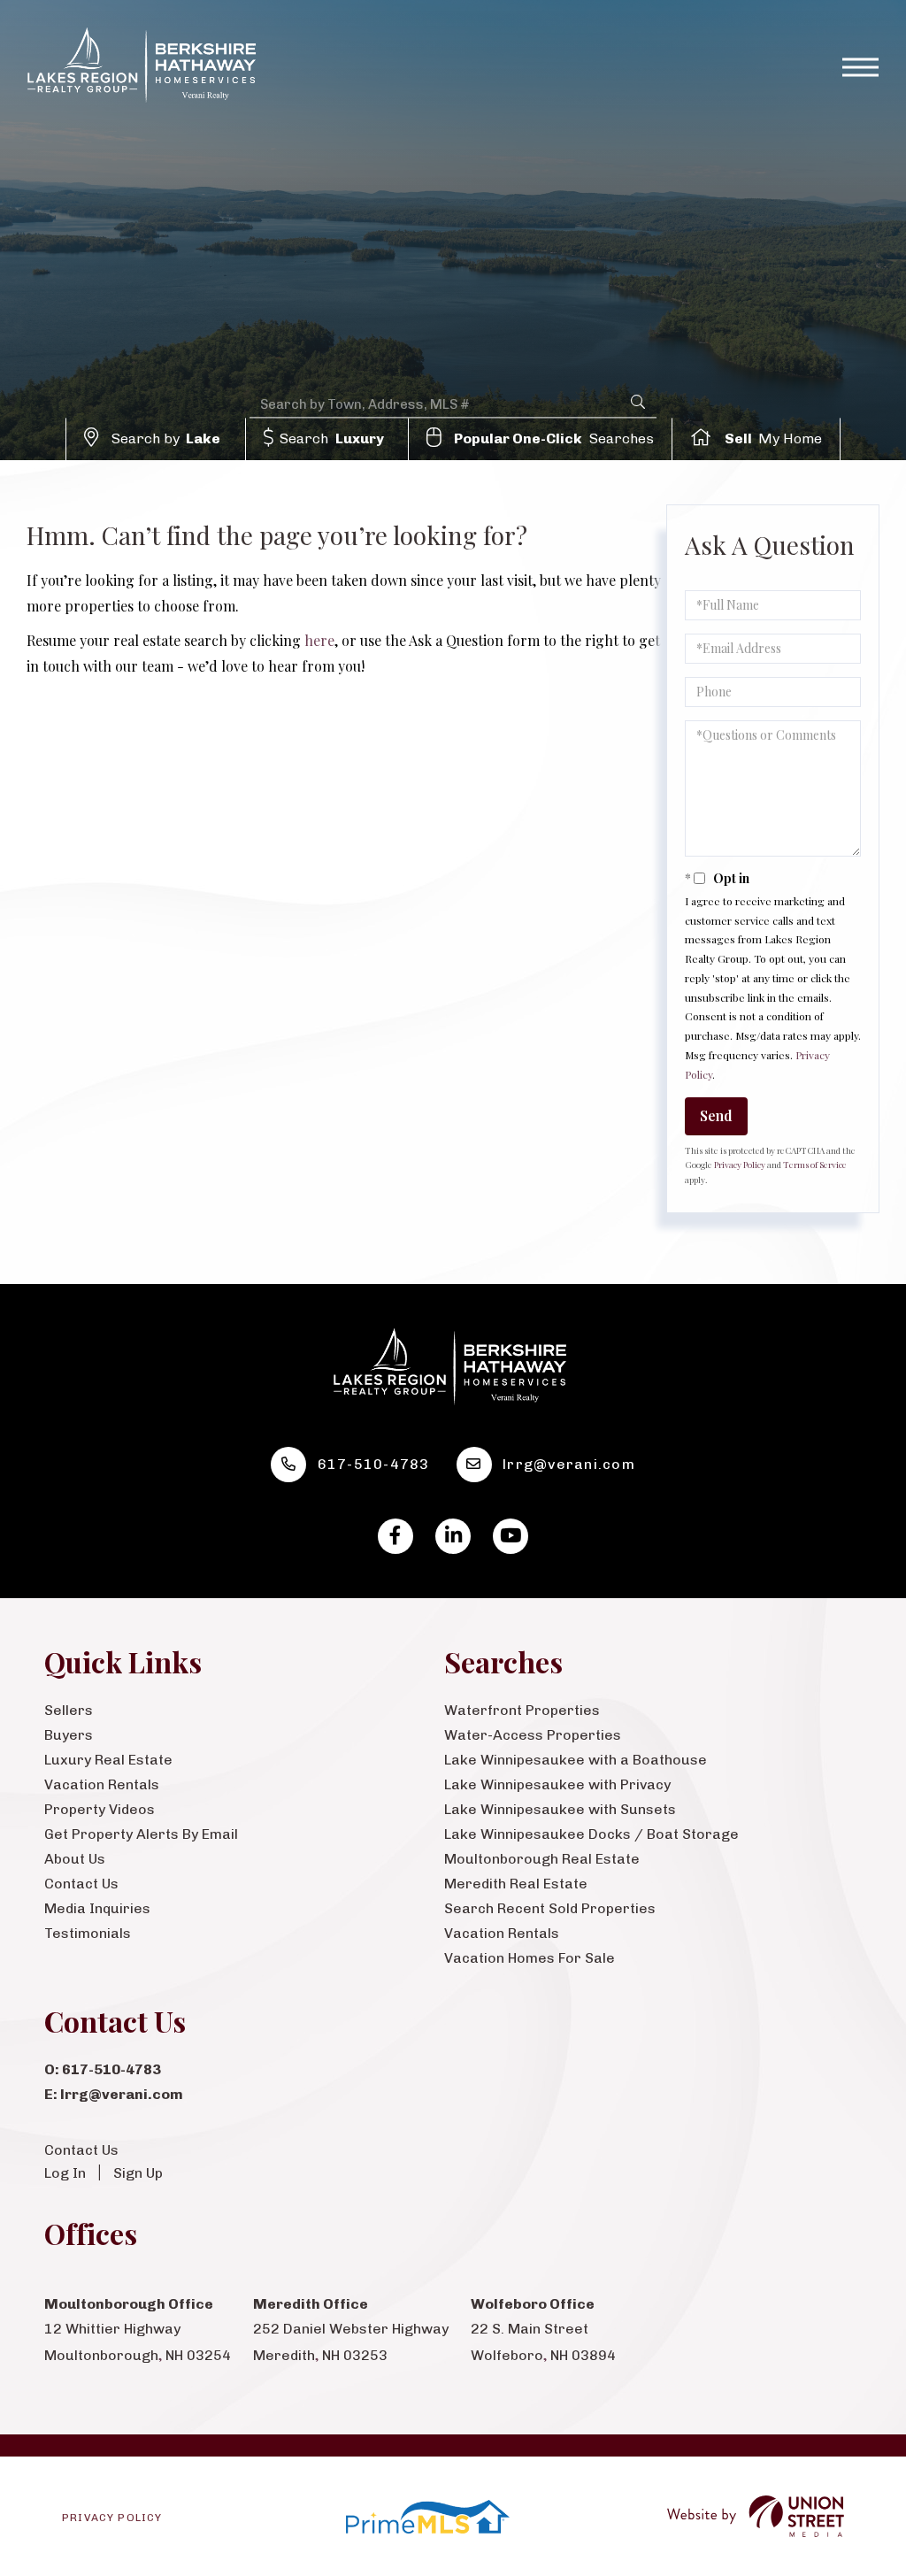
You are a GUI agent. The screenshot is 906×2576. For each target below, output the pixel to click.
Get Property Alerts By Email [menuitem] (141, 1834)
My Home (774, 438)
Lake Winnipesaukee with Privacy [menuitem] (557, 1784)
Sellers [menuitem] (69, 1710)
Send (716, 1115)
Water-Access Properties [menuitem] (533, 1735)
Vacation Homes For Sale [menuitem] (530, 1958)
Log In (65, 2173)
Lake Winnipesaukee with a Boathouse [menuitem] (576, 1760)
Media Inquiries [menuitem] (97, 1908)
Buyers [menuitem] (69, 1735)
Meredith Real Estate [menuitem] (516, 1884)
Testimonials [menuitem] (88, 1933)
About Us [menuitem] (75, 1859)
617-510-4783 (374, 1464)
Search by (166, 438)
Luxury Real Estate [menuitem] (108, 1760)
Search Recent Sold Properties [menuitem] (550, 1908)
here (319, 640)
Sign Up (138, 2173)
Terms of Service (815, 1165)
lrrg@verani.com (569, 1464)
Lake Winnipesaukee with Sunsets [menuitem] (560, 1809)
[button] (638, 402)
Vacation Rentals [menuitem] (102, 1784)
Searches (554, 438)
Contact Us (81, 2150)
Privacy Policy (740, 1165)
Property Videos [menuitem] (100, 1809)
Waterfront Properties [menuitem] (522, 1710)
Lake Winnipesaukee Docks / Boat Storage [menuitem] (591, 1834)
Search (332, 438)
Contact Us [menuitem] (81, 1884)
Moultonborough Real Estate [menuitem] (542, 1859)
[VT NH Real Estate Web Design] (756, 2516)
